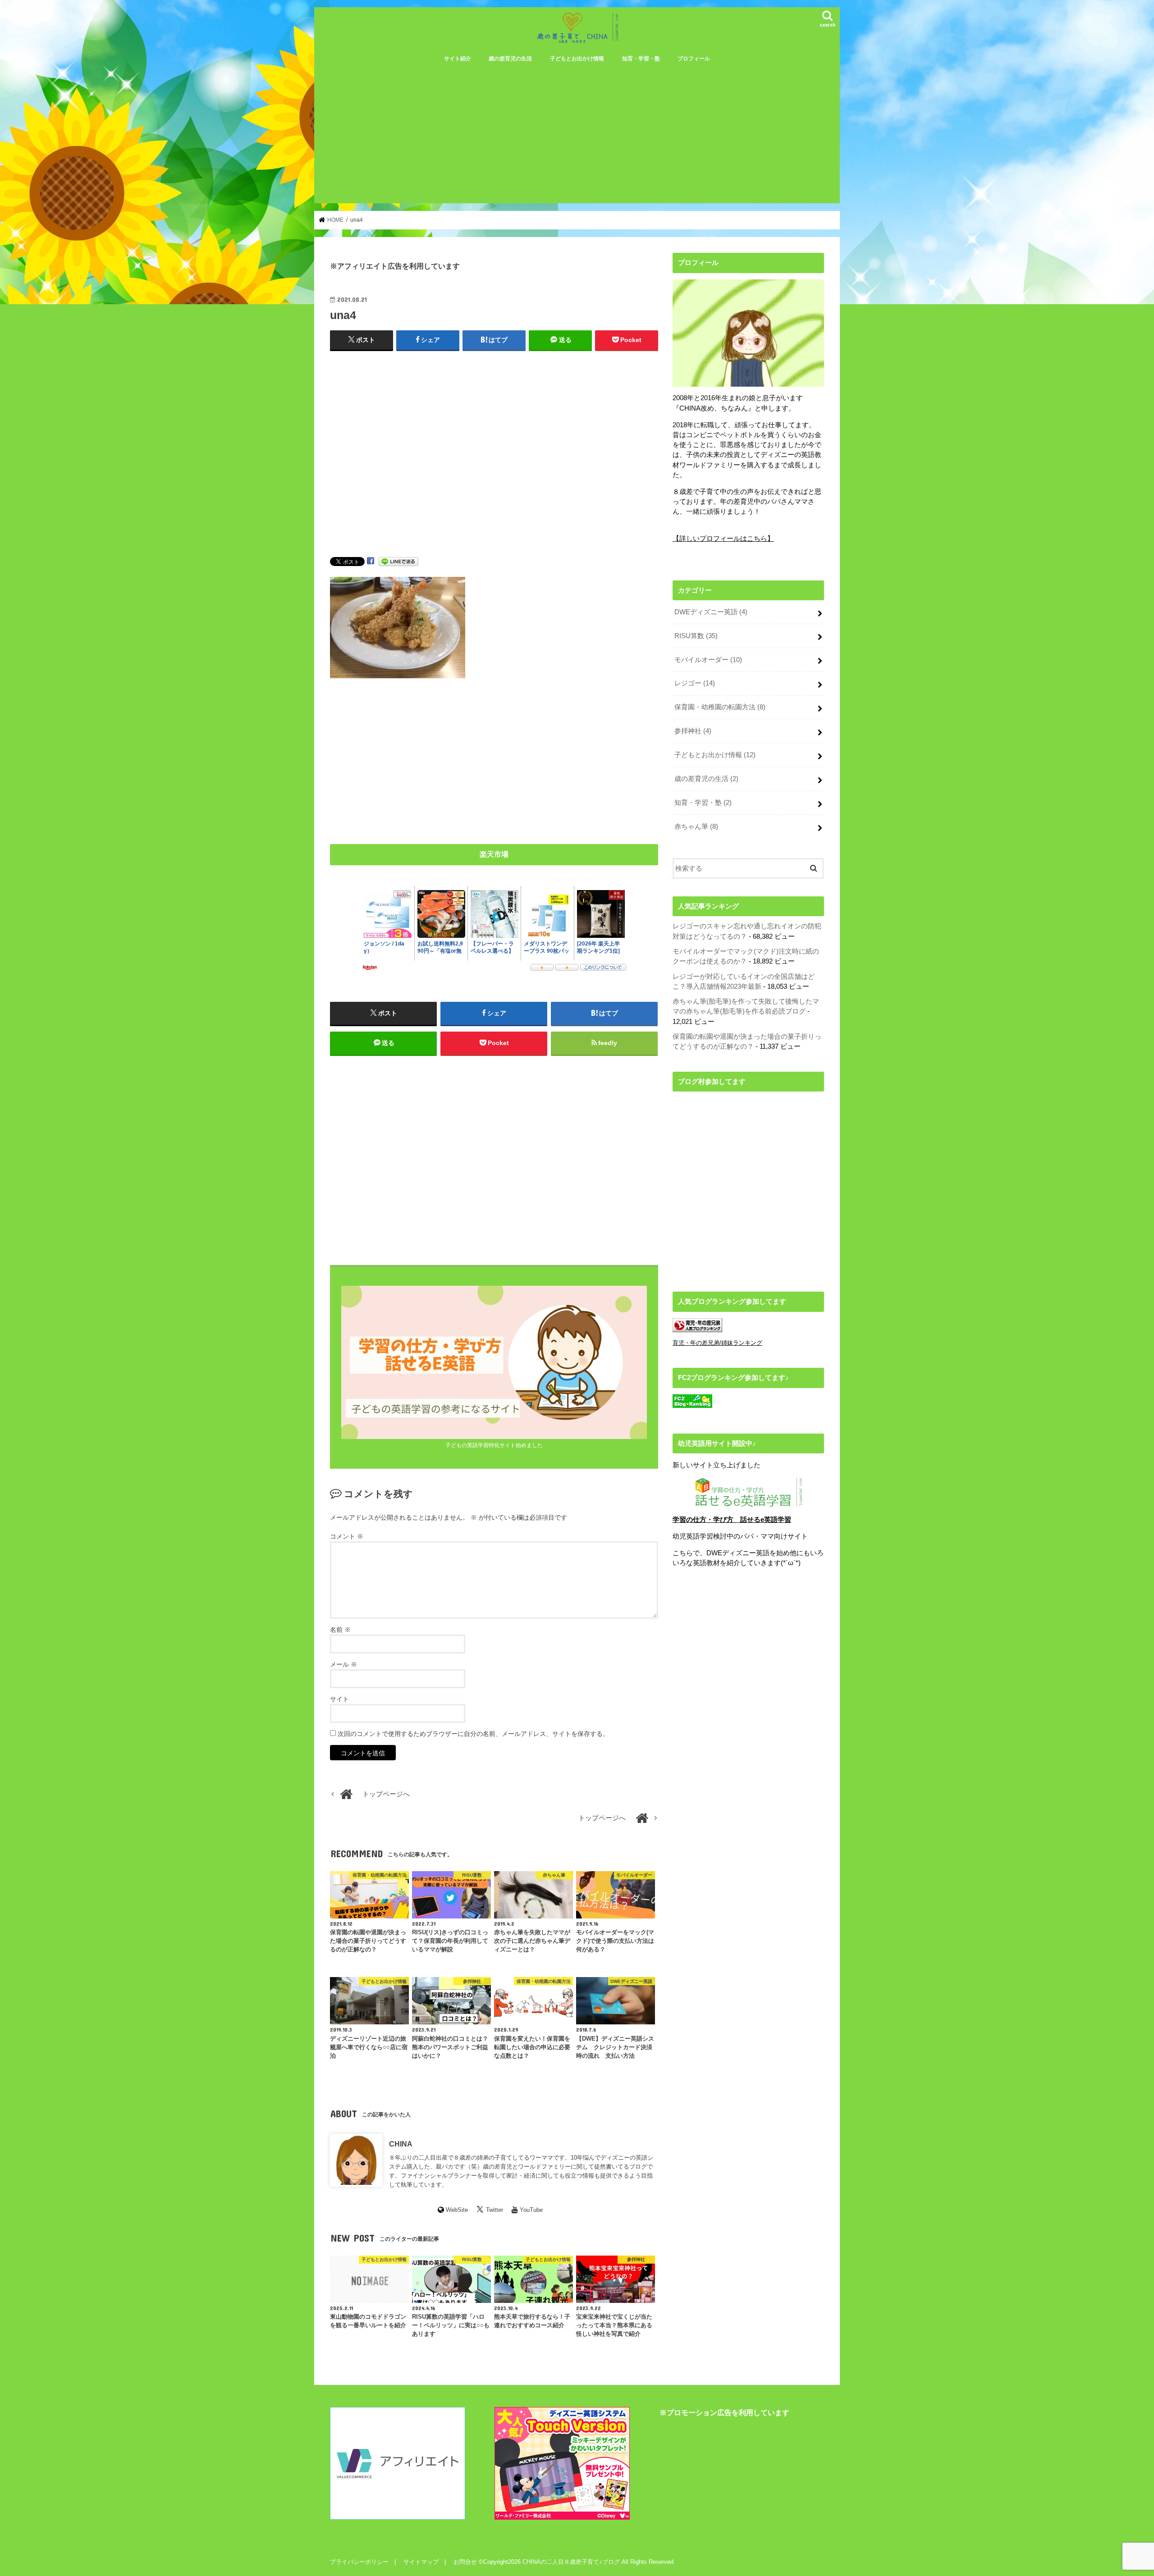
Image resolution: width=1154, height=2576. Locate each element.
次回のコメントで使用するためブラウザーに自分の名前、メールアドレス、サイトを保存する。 (473, 1734)
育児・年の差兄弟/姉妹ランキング (717, 1343)
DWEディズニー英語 (711, 612)
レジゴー (695, 683)
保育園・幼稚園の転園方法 (720, 707)
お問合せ (465, 2562)
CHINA (401, 2144)
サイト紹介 (458, 59)
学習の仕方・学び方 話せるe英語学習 (732, 1520)
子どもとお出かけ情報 (577, 59)
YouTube (531, 2210)
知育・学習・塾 (641, 59)
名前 (340, 1630)
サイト (339, 1699)
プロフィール (694, 59)
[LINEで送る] (398, 561)
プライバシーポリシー (359, 2562)
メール (343, 1664)
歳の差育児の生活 (510, 59)
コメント (347, 1536)
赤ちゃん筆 (696, 827)
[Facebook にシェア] (371, 561)
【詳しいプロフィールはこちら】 (723, 539)
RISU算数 (696, 636)
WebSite (457, 2210)
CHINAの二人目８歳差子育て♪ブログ (571, 2562)
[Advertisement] (577, 136)
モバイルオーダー (708, 660)
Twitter (495, 2210)
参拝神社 (693, 731)
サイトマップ (421, 2562)
